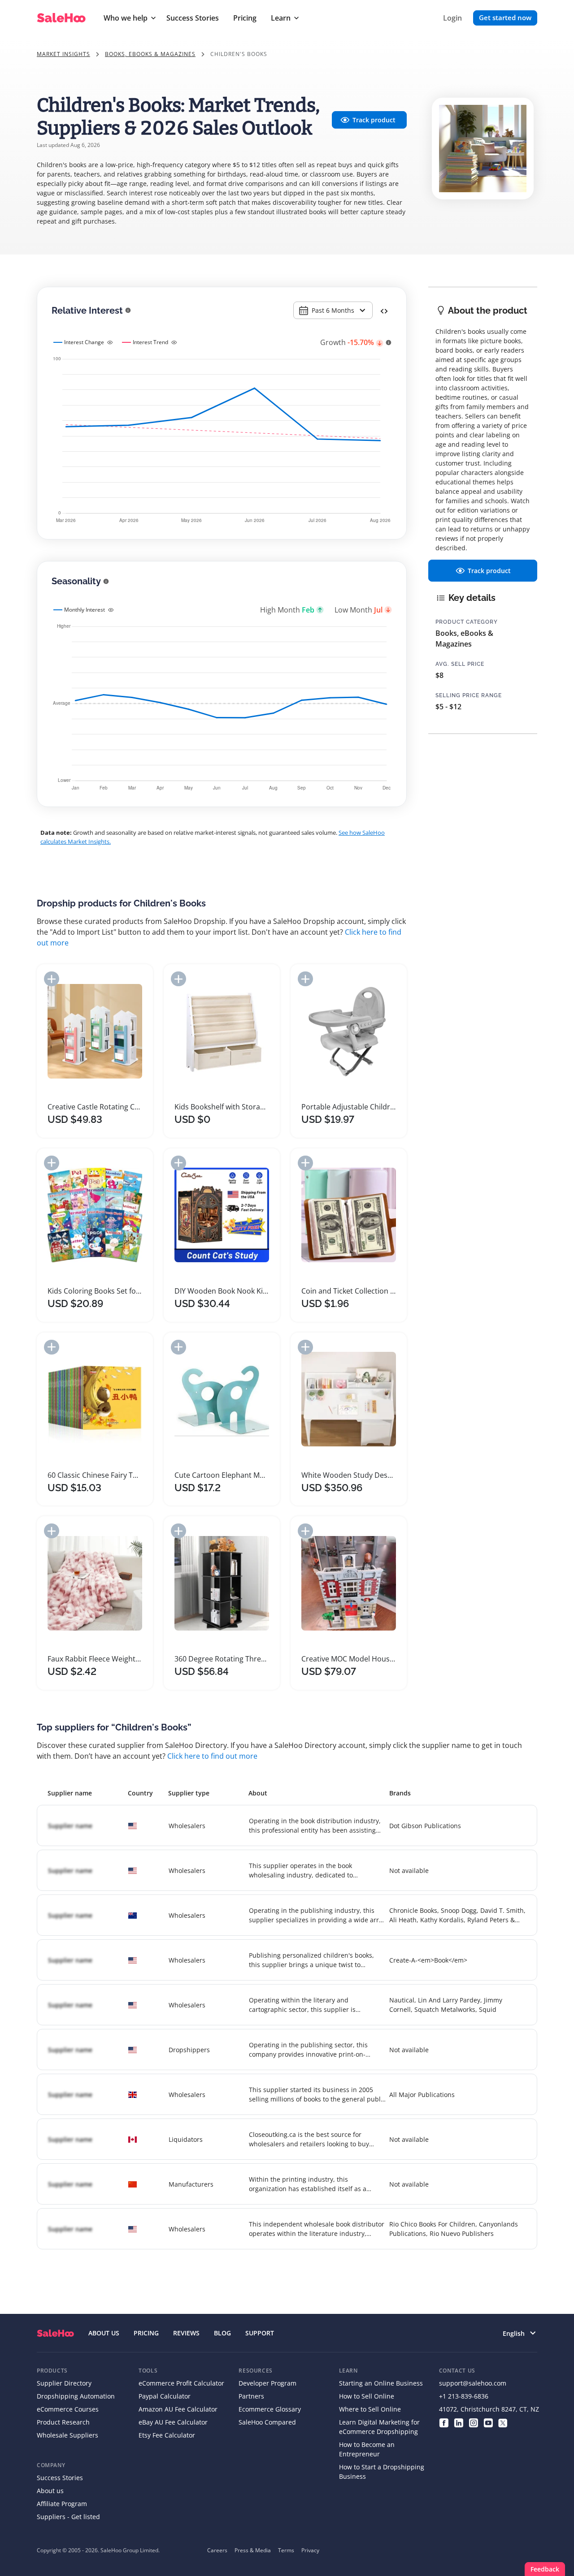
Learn (281, 18)
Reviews (186, 2333)
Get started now (505, 17)
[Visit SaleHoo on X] (503, 2422)
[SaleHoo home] (55, 2333)
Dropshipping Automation (76, 2396)
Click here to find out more (212, 1756)
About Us (104, 2333)
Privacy (310, 2550)
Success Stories (193, 18)
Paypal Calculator (165, 2396)
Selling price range (469, 695)
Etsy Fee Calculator (167, 2435)
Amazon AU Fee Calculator (178, 2409)
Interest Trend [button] (150, 342)
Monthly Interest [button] (85, 610)
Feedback (545, 2569)
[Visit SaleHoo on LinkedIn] (459, 2422)
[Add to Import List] (52, 979)
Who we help (126, 18)
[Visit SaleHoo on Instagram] (473, 2422)
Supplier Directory (64, 2383)
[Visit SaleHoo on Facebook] (444, 2422)
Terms (286, 2550)
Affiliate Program (62, 2504)
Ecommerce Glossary (270, 2409)
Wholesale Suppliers (67, 2435)
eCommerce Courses (68, 2409)
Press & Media (253, 2550)
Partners (251, 2396)
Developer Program (267, 2383)
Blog (222, 2333)
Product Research (63, 2422)
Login (452, 18)
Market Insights (63, 54)
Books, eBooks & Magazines (150, 54)
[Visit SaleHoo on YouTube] (488, 2422)
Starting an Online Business (381, 2383)
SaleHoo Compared (267, 2422)
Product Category (467, 622)
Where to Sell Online (370, 2409)
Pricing (245, 18)
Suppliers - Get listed (68, 2517)
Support (260, 2333)
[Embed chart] (384, 311)
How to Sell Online (367, 2396)
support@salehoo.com (473, 2383)
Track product (374, 120)
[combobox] (333, 310)
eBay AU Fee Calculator (173, 2422)
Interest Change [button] (84, 342)
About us (50, 2491)
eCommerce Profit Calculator (181, 2383)
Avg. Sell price (460, 664)
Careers (217, 2550)
